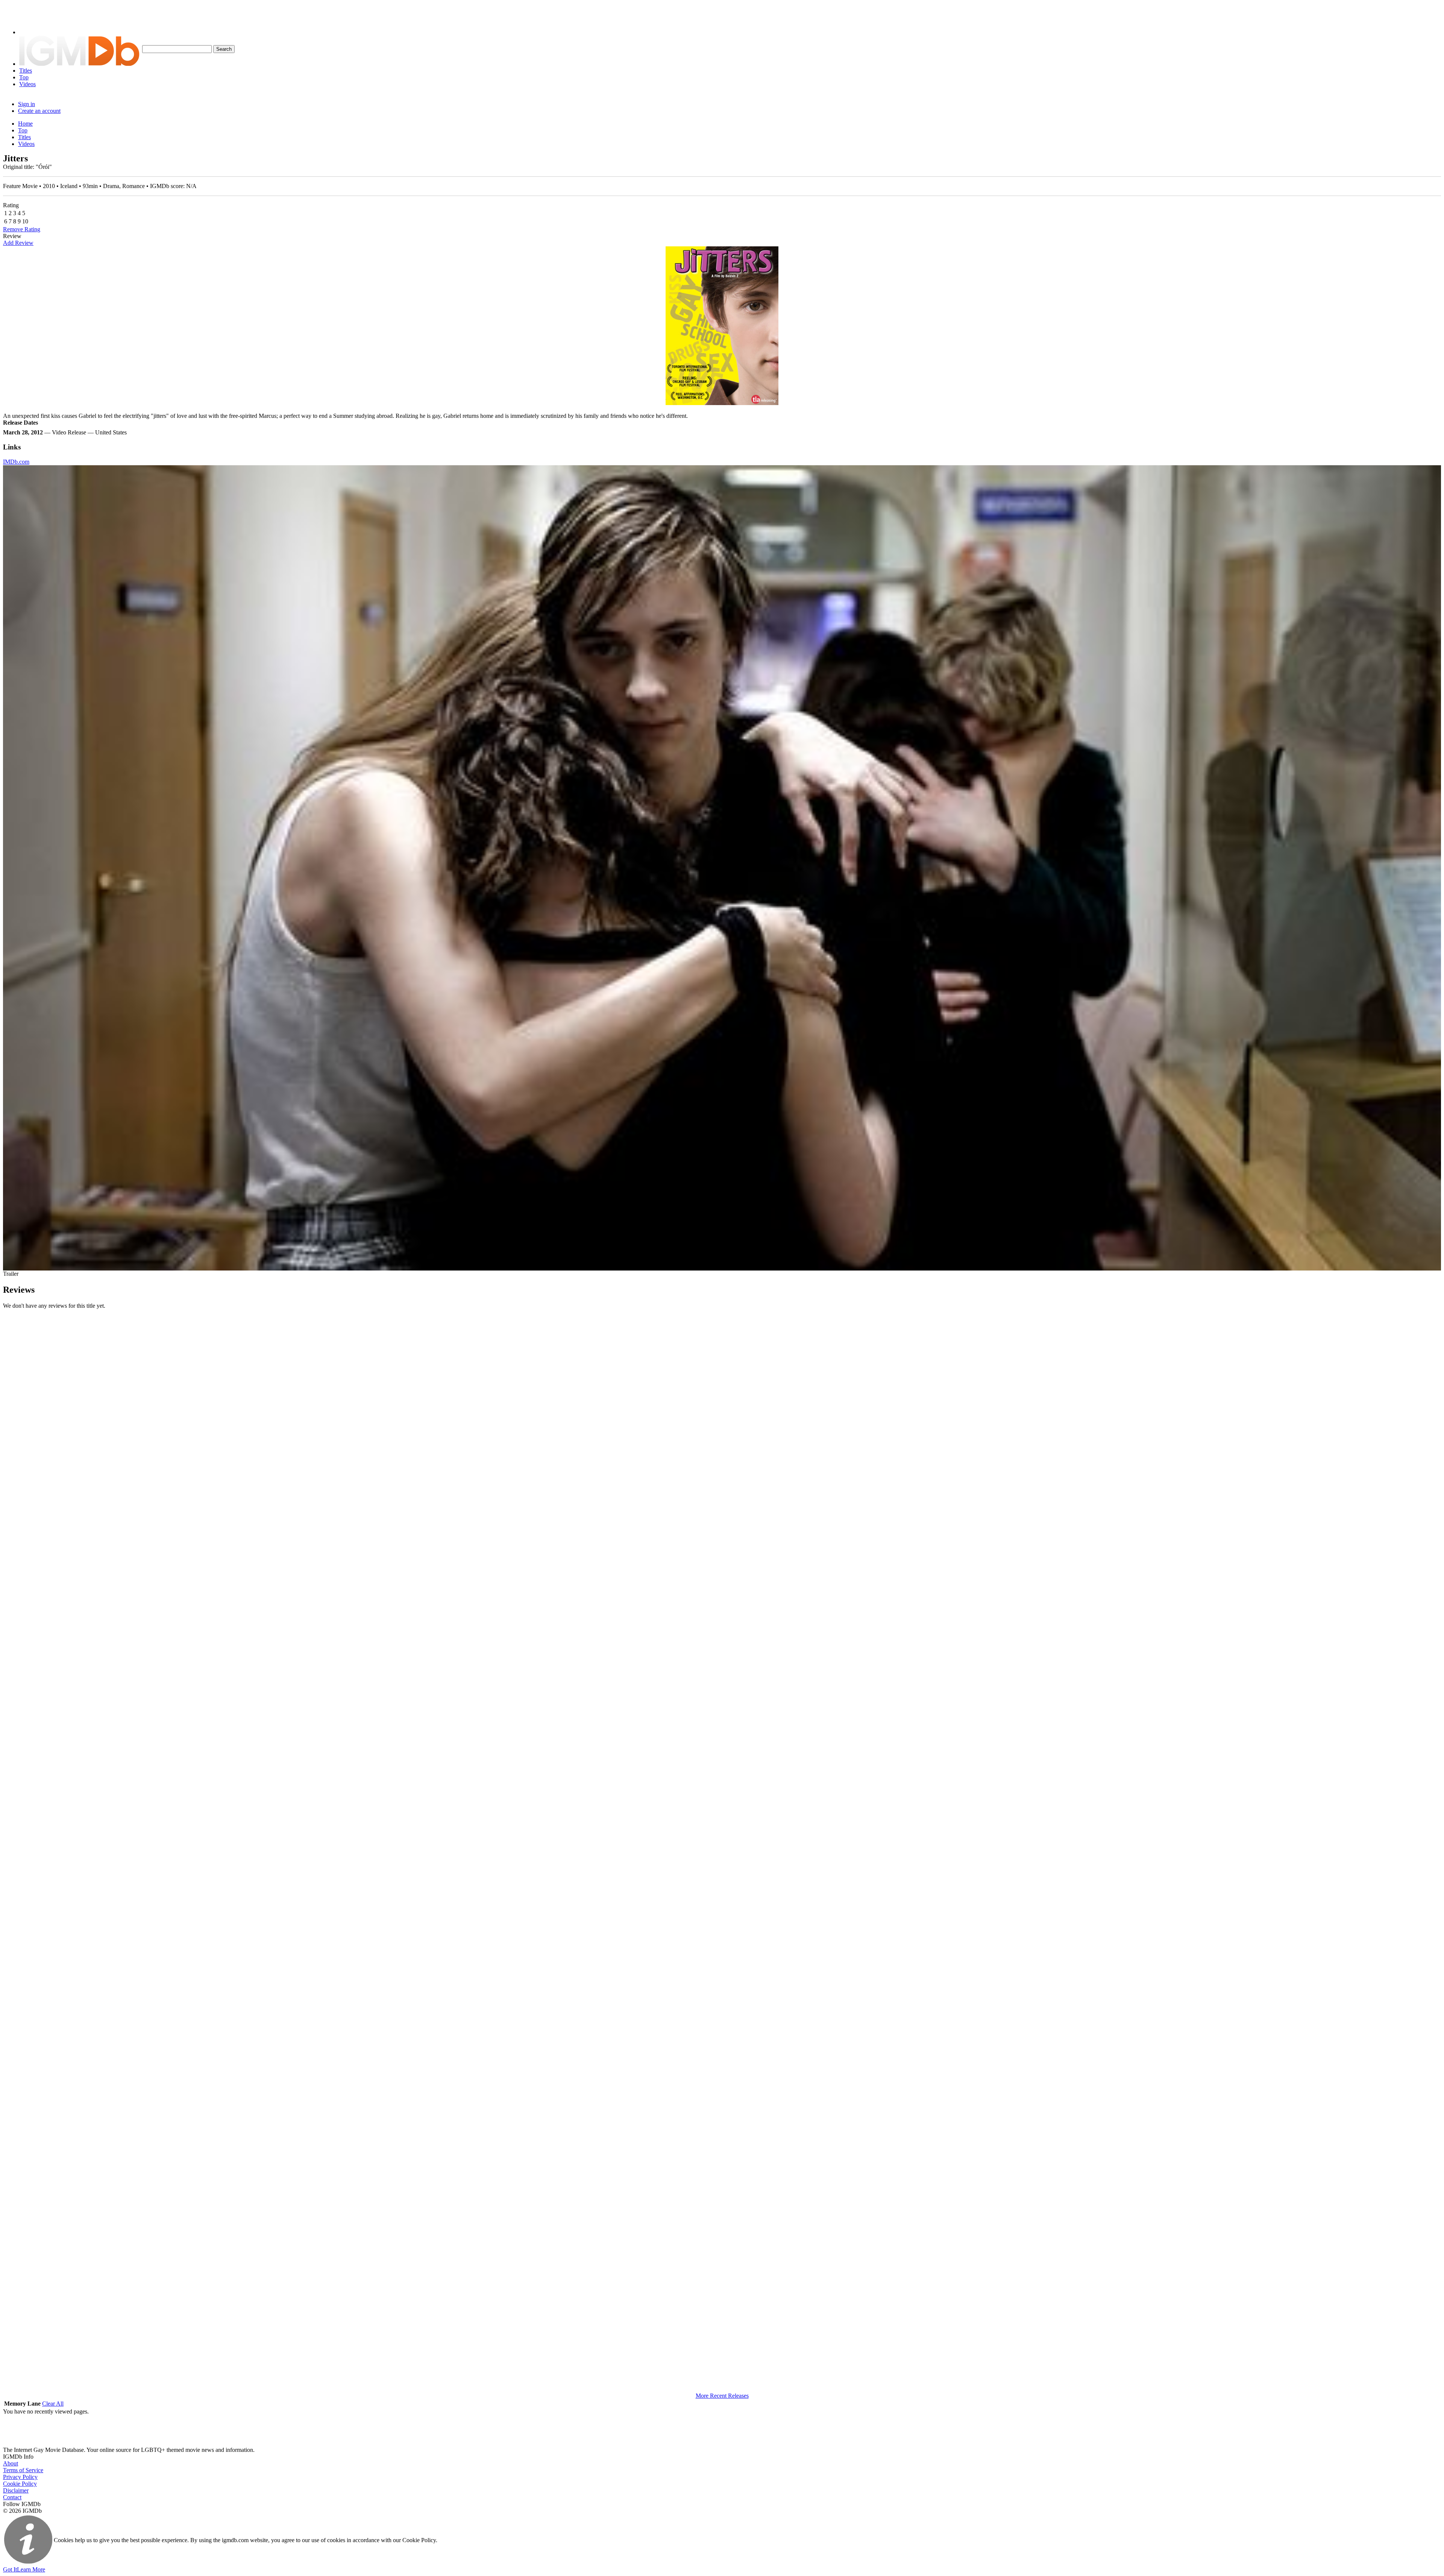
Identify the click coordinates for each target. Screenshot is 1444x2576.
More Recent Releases (722, 2396)
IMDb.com (16, 462)
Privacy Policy (20, 2477)
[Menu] (31, 32)
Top (24, 77)
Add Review (18, 243)
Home (25, 124)
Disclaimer (16, 2490)
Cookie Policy (20, 2484)
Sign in (27, 104)
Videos (27, 84)
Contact (12, 2497)
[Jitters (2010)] (722, 326)
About (11, 2463)
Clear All (53, 2404)
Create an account (39, 111)
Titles (26, 71)
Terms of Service (23, 2470)
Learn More (31, 2569)
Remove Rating (22, 229)
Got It (10, 2569)
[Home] (79, 64)
